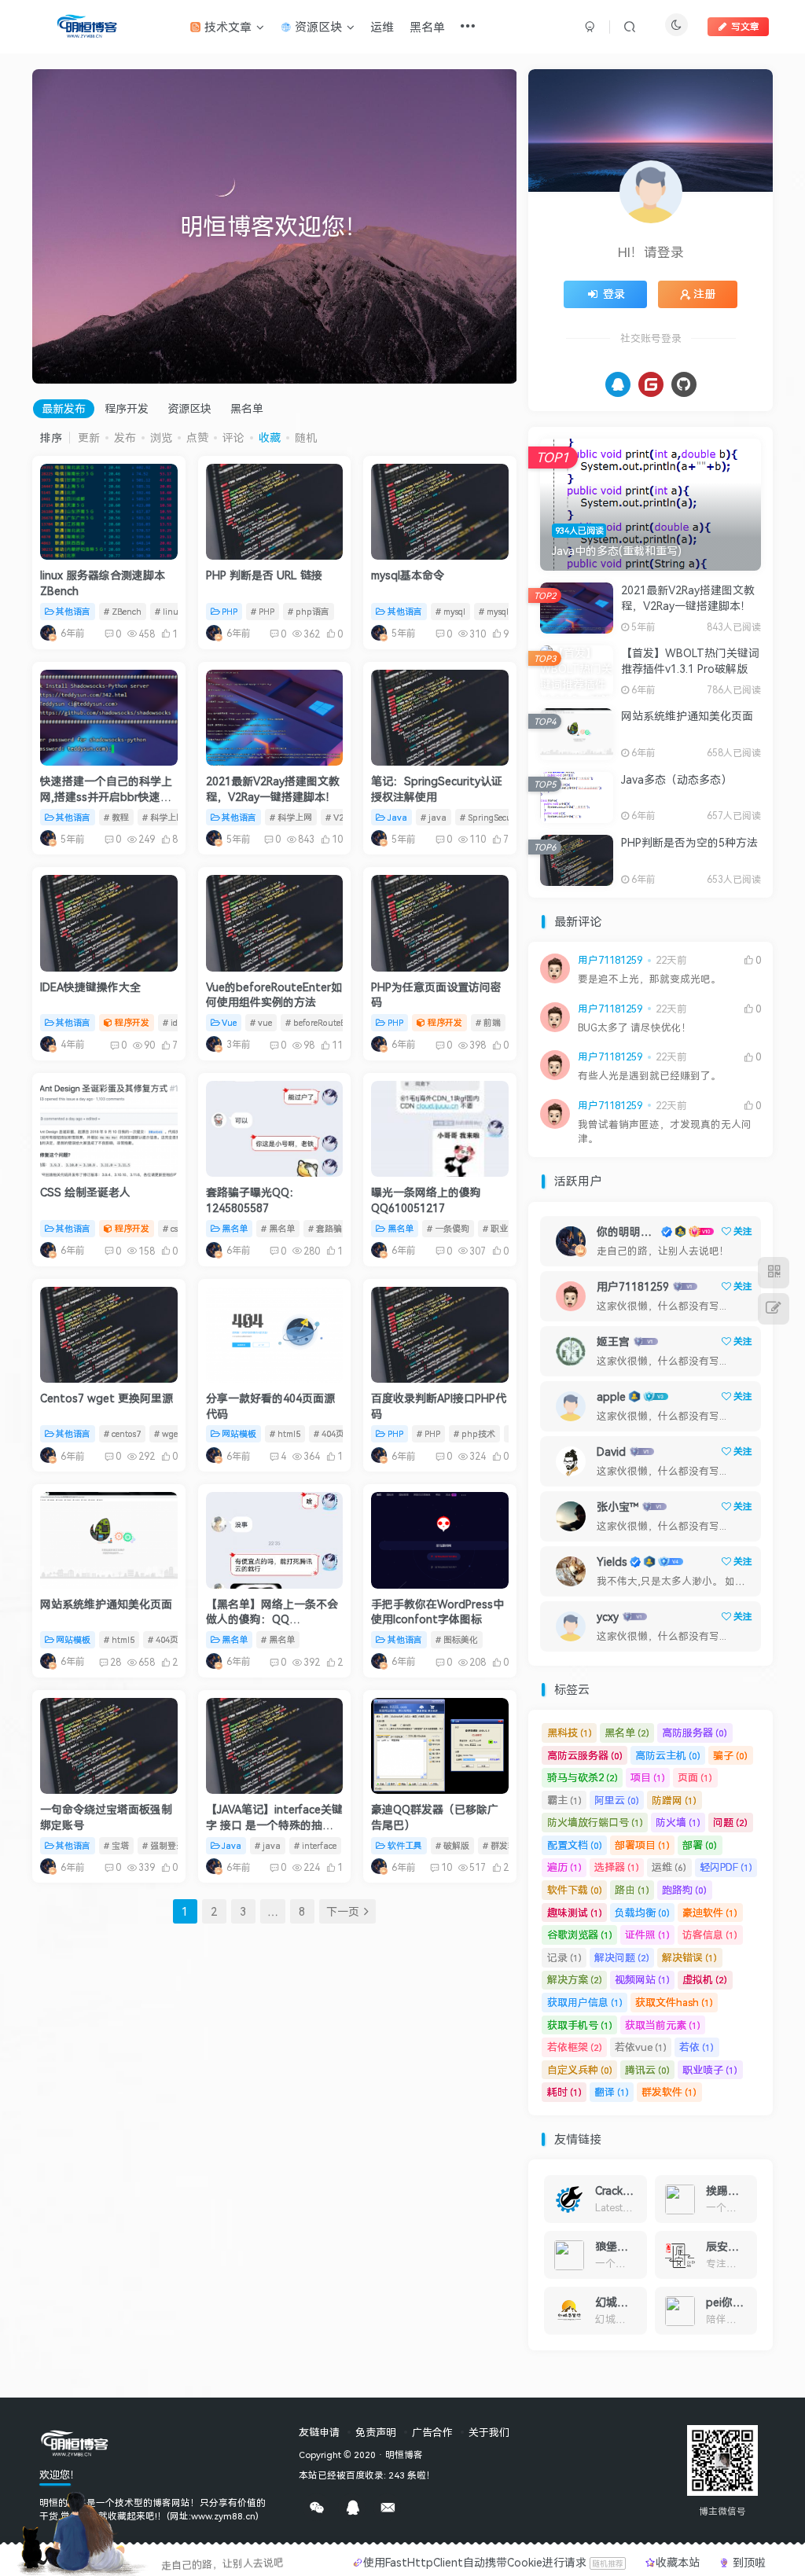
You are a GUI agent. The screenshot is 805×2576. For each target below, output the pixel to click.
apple (611, 1396)
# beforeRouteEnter (323, 1022)
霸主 (564, 1800)
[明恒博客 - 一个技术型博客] (75, 2442)
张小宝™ (618, 1507)
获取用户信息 (585, 2002)
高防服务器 (695, 1733)
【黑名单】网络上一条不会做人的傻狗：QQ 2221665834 (272, 1619)
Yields (612, 1562)
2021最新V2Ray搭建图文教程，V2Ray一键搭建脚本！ (273, 789)
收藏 (270, 437)
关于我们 (489, 2432)
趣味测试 (575, 1913)
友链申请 (319, 2432)
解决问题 (622, 1957)
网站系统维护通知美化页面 (106, 1604)
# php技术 (474, 1433)
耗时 (564, 2092)
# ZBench (123, 611)
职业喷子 (710, 2070)
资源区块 (189, 408)
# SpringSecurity (493, 817)
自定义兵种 (580, 2070)
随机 (306, 437)
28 (116, 1662)
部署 (700, 1845)
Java (397, 817)
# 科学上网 (164, 817)
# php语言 (309, 611)
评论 (233, 437)
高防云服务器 (585, 1755)
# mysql (450, 611)
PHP (230, 611)
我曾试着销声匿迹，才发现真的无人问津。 (665, 1132)
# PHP (263, 611)
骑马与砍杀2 (583, 1777)
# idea (175, 1022)
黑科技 (570, 1733)
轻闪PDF (726, 1867)
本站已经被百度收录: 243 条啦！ (367, 2475)
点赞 (197, 437)
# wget (167, 1433)
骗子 (730, 1755)
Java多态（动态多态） (676, 779)
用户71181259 (610, 960)
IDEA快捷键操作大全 (90, 987)
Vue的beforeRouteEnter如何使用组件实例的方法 (274, 995)
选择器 (617, 1867)
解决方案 (575, 1979)
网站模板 (239, 1433)
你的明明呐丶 (627, 1231)
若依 (697, 2047)
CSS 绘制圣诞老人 (85, 1192)
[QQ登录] (618, 384)
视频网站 (642, 1979)
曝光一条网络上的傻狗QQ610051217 (426, 1200)
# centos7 (122, 1433)
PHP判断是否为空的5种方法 (689, 842)
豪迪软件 (710, 1913)
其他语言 (73, 611)
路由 (632, 1890)
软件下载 (575, 1890)
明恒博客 (404, 2454)
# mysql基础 (502, 611)
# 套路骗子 (329, 1228)
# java (434, 817)
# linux (169, 611)
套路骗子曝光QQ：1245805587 (253, 1200)
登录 (614, 294)
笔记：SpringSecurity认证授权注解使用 (437, 789)
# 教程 (116, 817)
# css (172, 1228)
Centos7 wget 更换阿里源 (107, 1398)
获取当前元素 (663, 2025)
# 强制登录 (164, 1845)
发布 (125, 437)
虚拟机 (705, 1979)
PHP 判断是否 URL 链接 (264, 575)
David (611, 1452)
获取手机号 (580, 2025)
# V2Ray (342, 817)
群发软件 (669, 2092)
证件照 (647, 1935)
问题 (730, 1822)
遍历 (564, 1867)
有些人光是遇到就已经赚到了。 (649, 1076)
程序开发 (127, 408)
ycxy (608, 1617)
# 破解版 (452, 1845)
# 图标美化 (457, 1639)
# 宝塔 (116, 1845)
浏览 (161, 437)
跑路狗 (684, 1890)
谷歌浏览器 (580, 1935)
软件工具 (405, 1845)
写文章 (745, 26)
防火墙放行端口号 (595, 1822)
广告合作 (432, 2432)
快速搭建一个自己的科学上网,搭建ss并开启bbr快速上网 (106, 796)
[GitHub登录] (684, 384)
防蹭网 (674, 1800)
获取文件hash (674, 2002)
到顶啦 (748, 2562)
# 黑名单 (278, 1228)
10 (447, 1867)
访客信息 (710, 1935)
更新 (89, 437)
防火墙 (678, 1822)
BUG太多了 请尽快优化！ (635, 1028)
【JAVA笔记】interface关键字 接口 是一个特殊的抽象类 (274, 1825)
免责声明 (376, 2432)
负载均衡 (642, 1913)
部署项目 (642, 1845)
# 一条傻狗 (448, 1228)
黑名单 (247, 408)
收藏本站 (679, 2562)
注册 (704, 294)
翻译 (612, 2092)
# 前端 (488, 1022)
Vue (229, 1022)
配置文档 (575, 1845)
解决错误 (689, 1957)
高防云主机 (668, 1755)
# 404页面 (333, 1433)
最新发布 (64, 408)
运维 (669, 1867)
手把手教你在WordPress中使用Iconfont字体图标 (437, 1612)
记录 (564, 1957)
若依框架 (575, 2047)
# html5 (285, 1433)
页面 (695, 1777)
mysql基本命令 (408, 575)
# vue (261, 1022)
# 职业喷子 (504, 1228)
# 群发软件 (504, 1845)
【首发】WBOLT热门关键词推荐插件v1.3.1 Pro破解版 (690, 661)
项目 (648, 1777)
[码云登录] (651, 384)
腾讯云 (647, 2070)
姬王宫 (613, 1341)
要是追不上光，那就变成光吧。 (649, 979)
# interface (315, 1845)
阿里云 (617, 1800)
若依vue (641, 2047)
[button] (32, 222)
